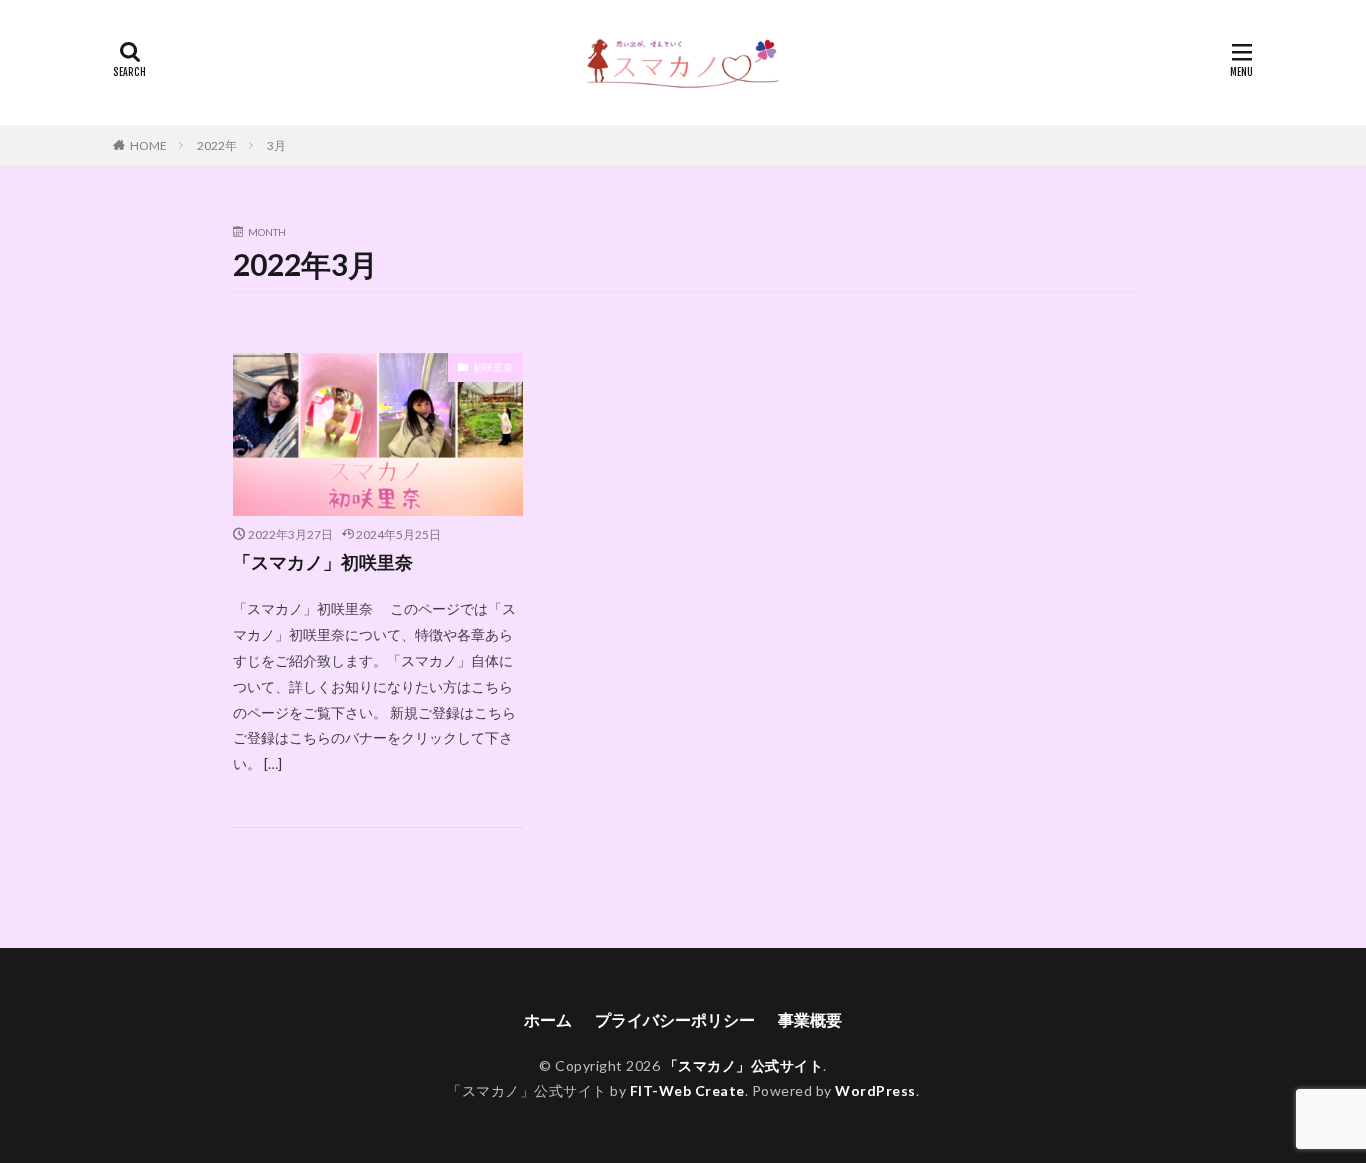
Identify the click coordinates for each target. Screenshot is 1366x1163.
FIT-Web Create (687, 1090)
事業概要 (810, 1019)
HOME (148, 145)
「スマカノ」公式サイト (744, 1065)
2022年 (217, 145)
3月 (276, 145)
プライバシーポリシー (675, 1019)
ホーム (548, 1019)
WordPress (875, 1090)
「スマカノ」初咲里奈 (323, 562)
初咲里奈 (493, 367)
